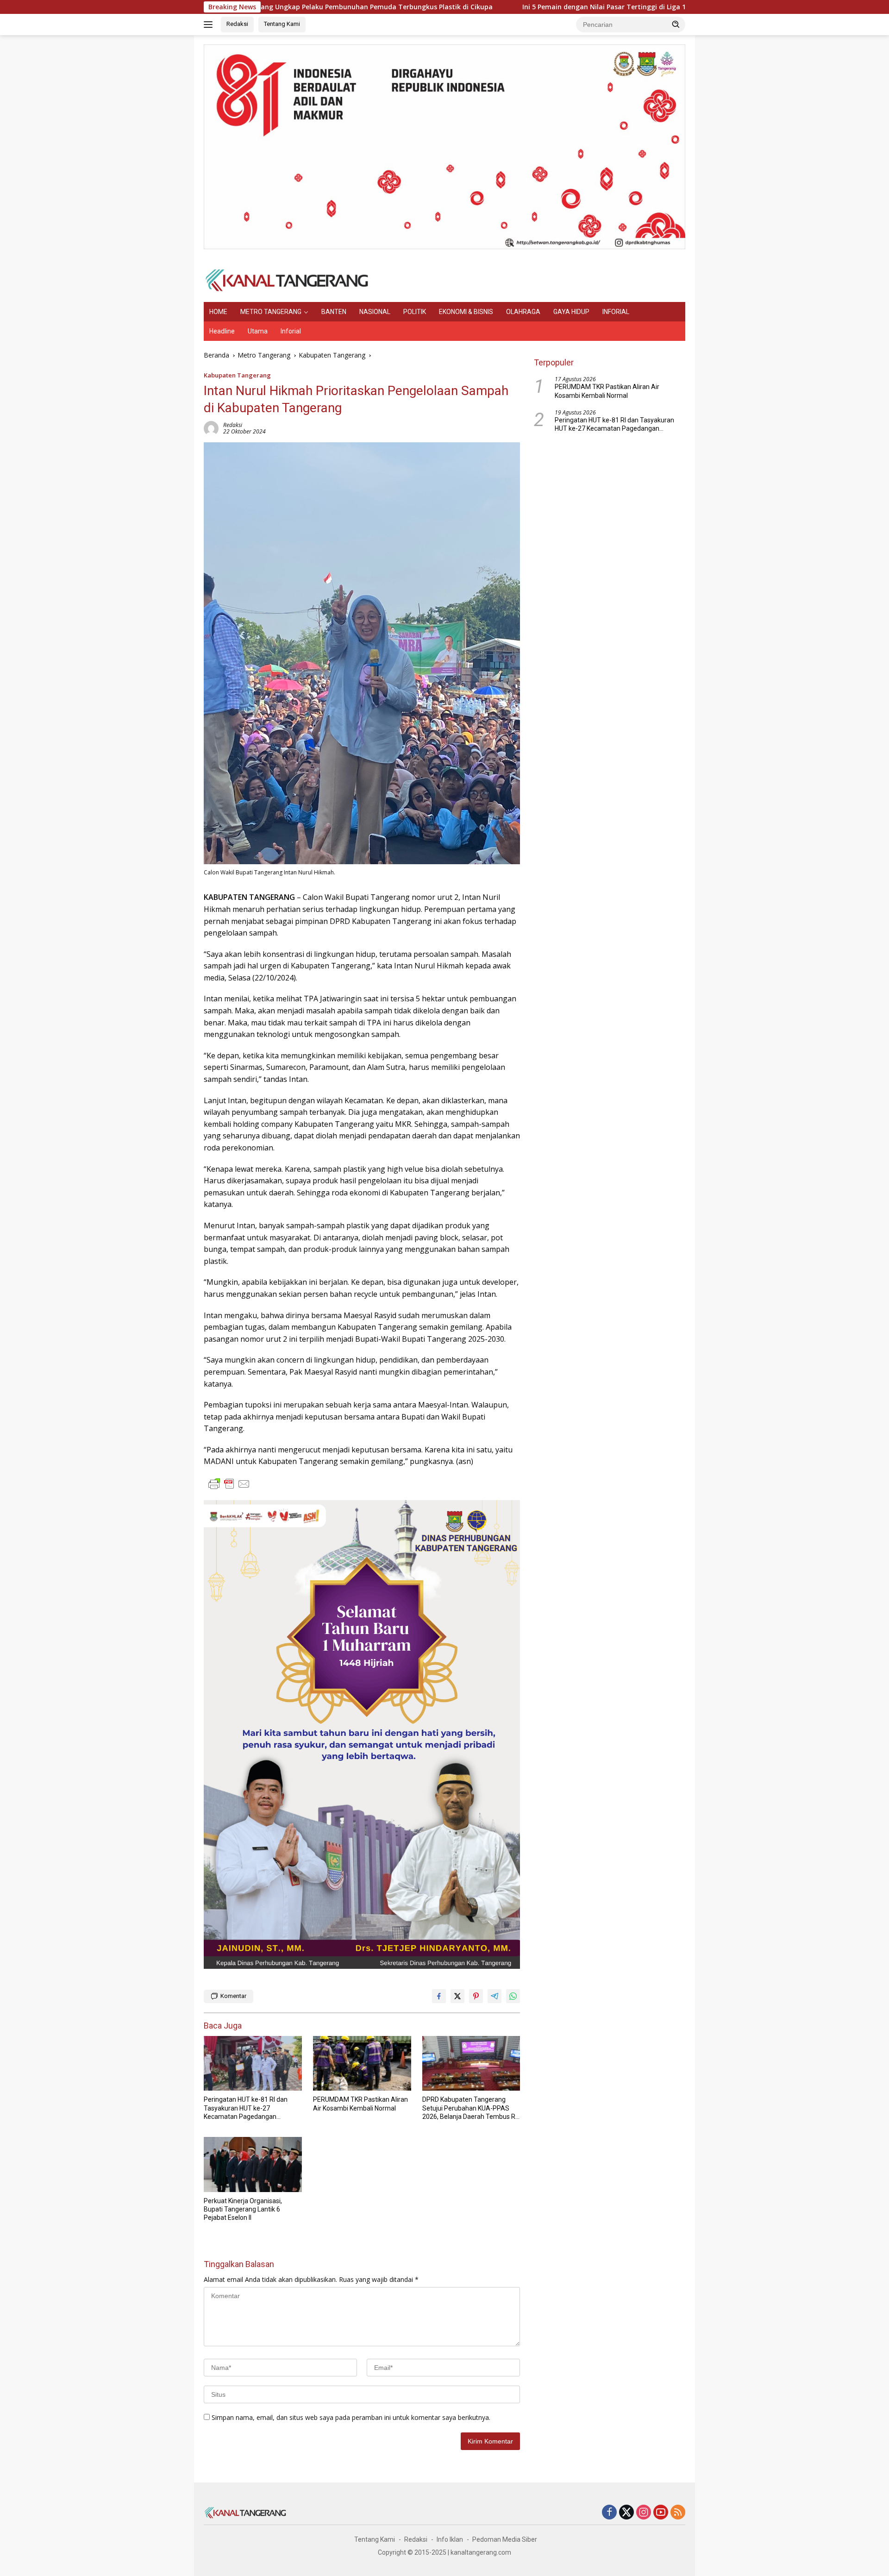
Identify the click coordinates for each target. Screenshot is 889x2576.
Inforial (291, 331)
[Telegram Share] (495, 1996)
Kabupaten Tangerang (237, 375)
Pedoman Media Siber (505, 2539)
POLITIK (415, 312)
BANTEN (334, 312)
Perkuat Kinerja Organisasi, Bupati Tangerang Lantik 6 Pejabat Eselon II (243, 2209)
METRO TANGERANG (271, 312)
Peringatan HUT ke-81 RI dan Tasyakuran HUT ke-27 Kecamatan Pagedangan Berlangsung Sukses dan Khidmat (246, 2108)
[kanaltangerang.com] (287, 280)
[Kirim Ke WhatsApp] (513, 1996)
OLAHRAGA (523, 312)
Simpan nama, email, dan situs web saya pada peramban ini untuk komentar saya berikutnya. (351, 2417)
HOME (218, 312)
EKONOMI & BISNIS (466, 312)
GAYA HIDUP (571, 312)
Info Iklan (450, 2539)
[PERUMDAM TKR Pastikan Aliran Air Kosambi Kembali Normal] (362, 2064)
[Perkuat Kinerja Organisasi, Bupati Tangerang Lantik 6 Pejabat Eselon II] (253, 2164)
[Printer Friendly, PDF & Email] (229, 1484)
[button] (676, 24)
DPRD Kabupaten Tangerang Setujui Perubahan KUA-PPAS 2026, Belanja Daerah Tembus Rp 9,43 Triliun (471, 2108)
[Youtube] (661, 2513)
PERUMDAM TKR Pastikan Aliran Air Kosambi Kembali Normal (360, 2104)
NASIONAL (375, 312)
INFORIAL (616, 312)
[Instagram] (644, 2513)
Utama (258, 331)
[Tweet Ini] (457, 1996)
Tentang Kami (282, 24)
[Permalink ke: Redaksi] (211, 428)
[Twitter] (626, 2513)
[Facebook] (609, 2513)
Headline (222, 331)
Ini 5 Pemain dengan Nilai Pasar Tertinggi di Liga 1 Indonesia (517, 7)
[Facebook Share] (439, 1996)
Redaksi (237, 24)
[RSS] (678, 2513)
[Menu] (210, 25)
